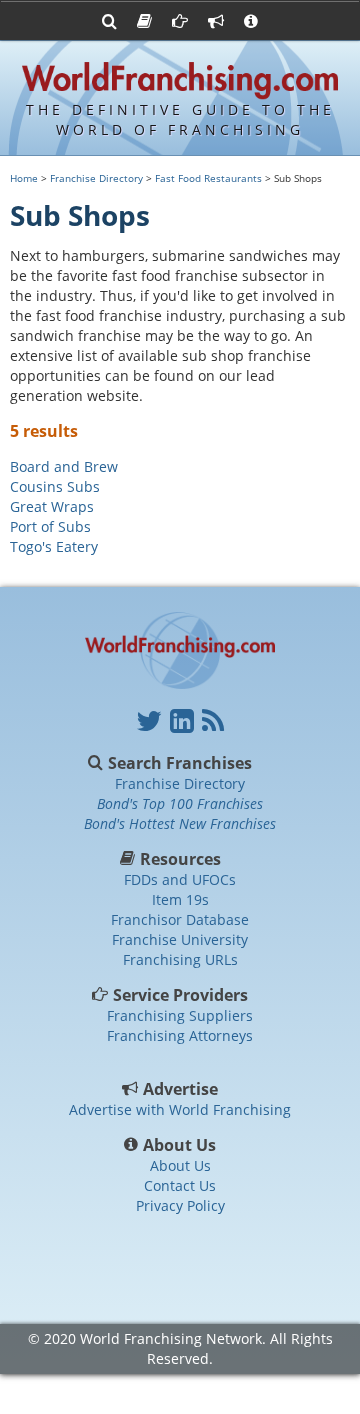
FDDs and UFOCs (180, 879)
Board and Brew (64, 466)
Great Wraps (52, 506)
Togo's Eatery (54, 546)
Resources (180, 859)
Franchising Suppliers (180, 1015)
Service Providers (180, 995)
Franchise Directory (96, 178)
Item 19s (180, 899)
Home (24, 178)
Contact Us (180, 1185)
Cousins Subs (55, 486)
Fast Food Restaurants (208, 178)
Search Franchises (180, 763)
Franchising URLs (180, 959)
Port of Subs (50, 526)
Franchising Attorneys (180, 1035)
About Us (180, 1145)
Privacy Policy (180, 1205)
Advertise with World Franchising (180, 1109)
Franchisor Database (180, 919)
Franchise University (180, 939)
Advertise (180, 1089)
